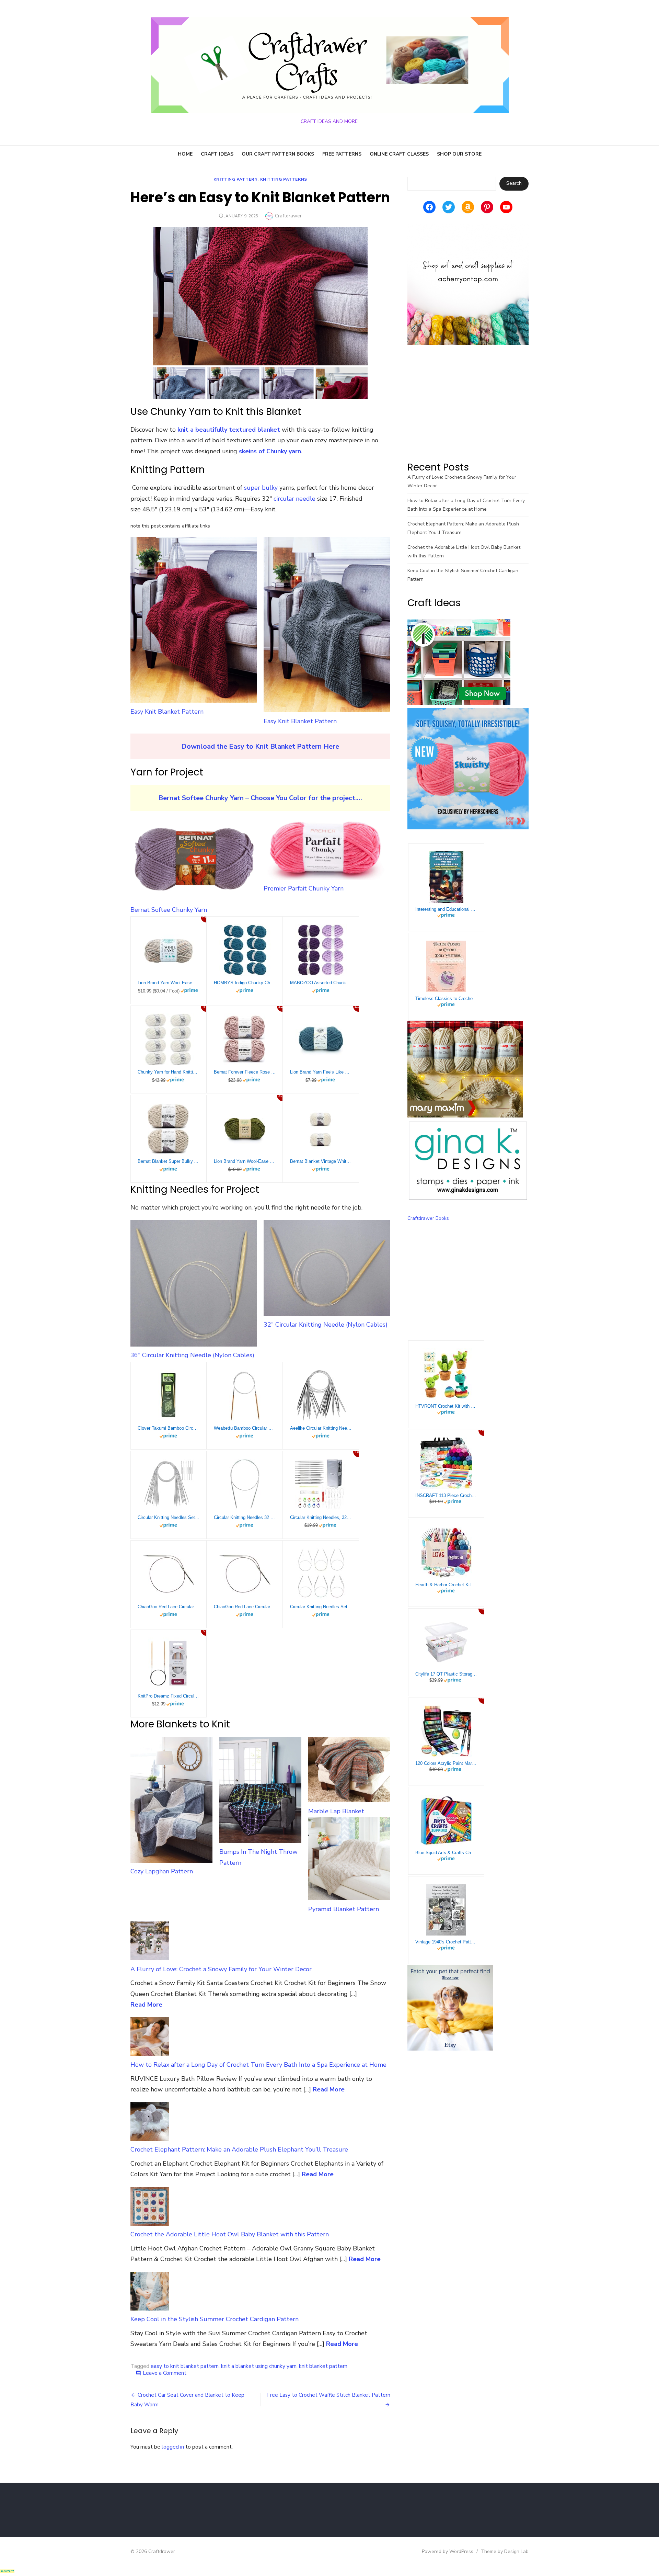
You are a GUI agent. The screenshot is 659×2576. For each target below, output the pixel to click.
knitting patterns (284, 179)
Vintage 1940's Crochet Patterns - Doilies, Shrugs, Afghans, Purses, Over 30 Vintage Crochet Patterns (446, 1942)
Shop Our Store (459, 154)
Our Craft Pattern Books (278, 154)
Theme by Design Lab (505, 2551)
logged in (173, 2447)
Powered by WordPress (448, 2551)
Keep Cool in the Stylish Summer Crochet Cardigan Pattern (215, 2319)
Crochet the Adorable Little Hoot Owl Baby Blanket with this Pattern (230, 2234)
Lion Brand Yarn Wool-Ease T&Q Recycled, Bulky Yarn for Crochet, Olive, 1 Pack (245, 1161)
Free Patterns (342, 154)
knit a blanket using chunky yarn (259, 2366)
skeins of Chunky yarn (270, 451)
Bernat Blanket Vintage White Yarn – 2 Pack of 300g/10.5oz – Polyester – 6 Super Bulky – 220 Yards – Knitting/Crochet (321, 1161)
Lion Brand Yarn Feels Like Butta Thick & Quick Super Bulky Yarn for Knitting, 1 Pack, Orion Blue (321, 1072)
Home (185, 154)
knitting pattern (236, 179)
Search (514, 183)
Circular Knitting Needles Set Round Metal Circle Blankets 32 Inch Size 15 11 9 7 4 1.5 (321, 1607)
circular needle (294, 499)
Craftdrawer (288, 216)
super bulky (261, 488)
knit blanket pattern (323, 2366)
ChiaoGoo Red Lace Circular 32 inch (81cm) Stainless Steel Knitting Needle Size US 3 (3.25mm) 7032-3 (169, 1607)
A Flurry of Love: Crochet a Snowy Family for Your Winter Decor (221, 1969)
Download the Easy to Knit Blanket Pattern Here (260, 746)
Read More (146, 2005)
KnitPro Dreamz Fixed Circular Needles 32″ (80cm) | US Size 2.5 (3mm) (169, 1696)
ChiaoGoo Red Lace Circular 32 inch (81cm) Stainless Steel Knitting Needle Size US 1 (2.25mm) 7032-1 (245, 1607)
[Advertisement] (468, 403)
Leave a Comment (165, 2373)
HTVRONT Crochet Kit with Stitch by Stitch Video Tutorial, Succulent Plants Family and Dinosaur (446, 1406)
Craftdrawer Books (428, 1218)
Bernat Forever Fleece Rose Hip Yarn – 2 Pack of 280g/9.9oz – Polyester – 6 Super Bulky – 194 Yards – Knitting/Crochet (245, 1072)
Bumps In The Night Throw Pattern (258, 1857)
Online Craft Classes (399, 154)
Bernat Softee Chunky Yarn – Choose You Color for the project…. (260, 798)
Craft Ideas (217, 154)
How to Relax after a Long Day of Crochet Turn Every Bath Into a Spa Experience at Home (258, 2065)
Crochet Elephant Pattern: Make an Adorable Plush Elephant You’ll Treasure (239, 2149)
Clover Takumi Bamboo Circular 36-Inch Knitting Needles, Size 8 (169, 1428)
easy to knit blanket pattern (185, 2366)
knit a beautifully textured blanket (229, 430)
